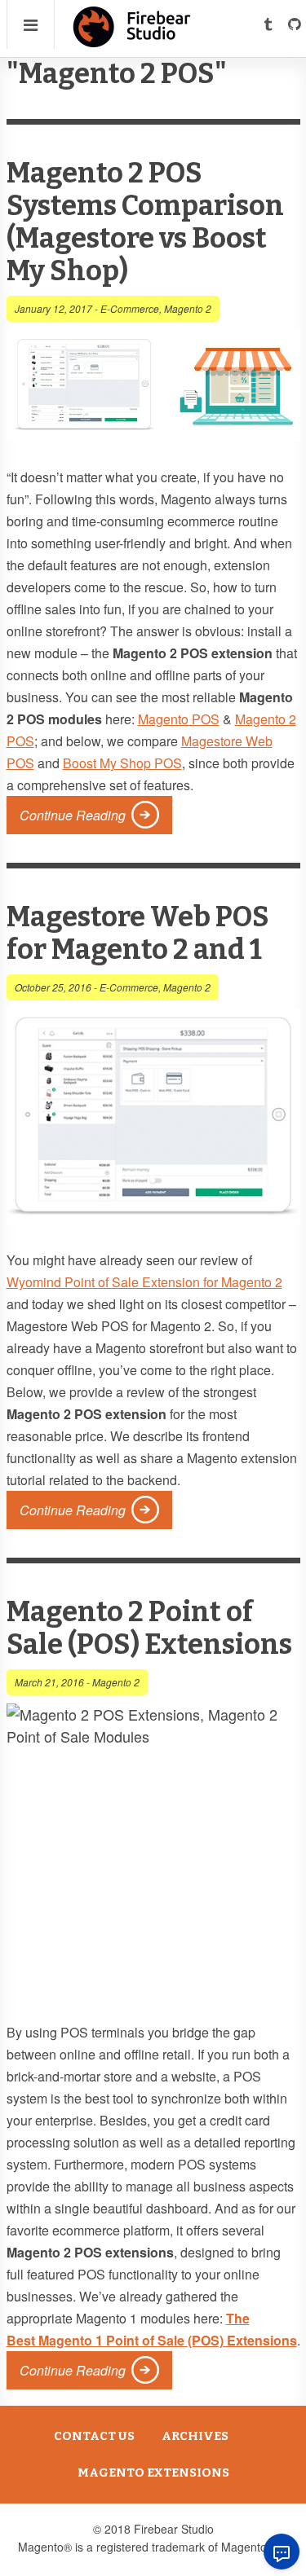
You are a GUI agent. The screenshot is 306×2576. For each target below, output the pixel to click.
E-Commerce (130, 308)
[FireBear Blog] (132, 41)
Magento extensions (153, 2473)
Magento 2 (188, 308)
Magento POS (179, 719)
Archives (195, 2436)
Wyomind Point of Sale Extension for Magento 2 (144, 1282)
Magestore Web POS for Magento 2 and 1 (138, 933)
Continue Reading (73, 815)
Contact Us (94, 2436)
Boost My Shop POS (122, 763)
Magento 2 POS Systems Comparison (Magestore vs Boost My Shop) (145, 222)
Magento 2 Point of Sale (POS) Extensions (149, 1628)
